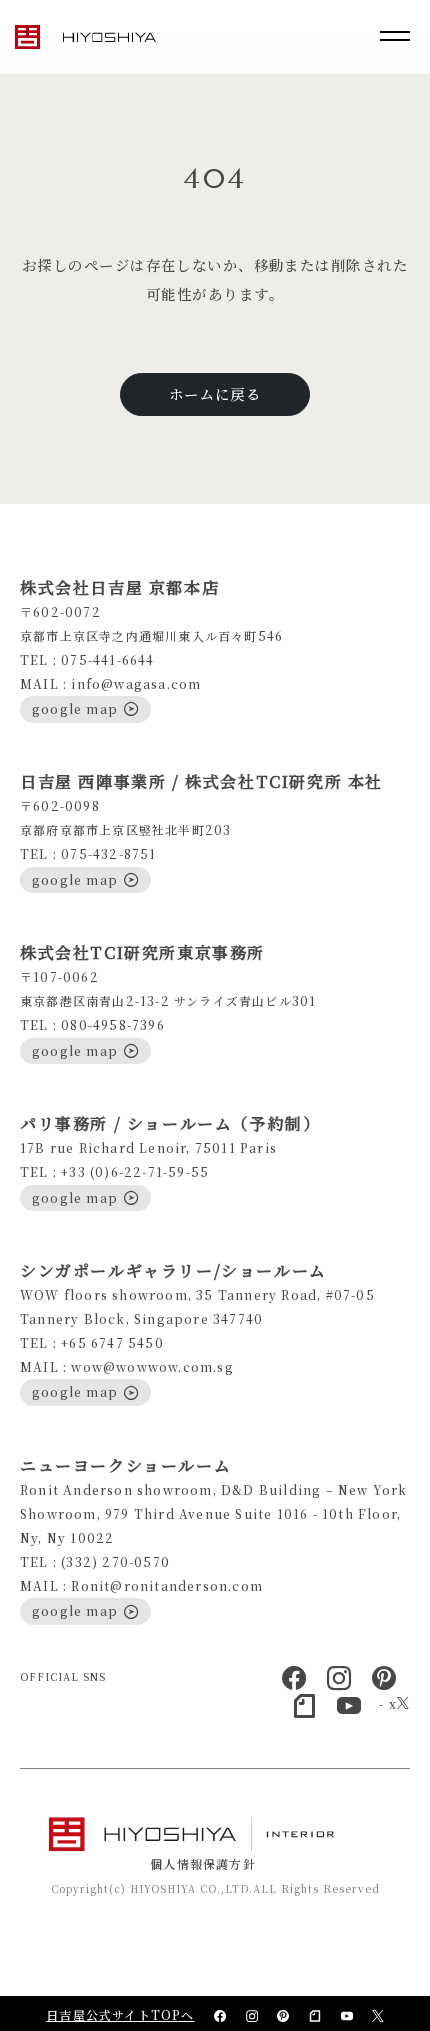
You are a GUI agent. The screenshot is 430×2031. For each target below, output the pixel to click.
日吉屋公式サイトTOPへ (120, 2014)
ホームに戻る (215, 393)
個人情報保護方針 (203, 1863)
